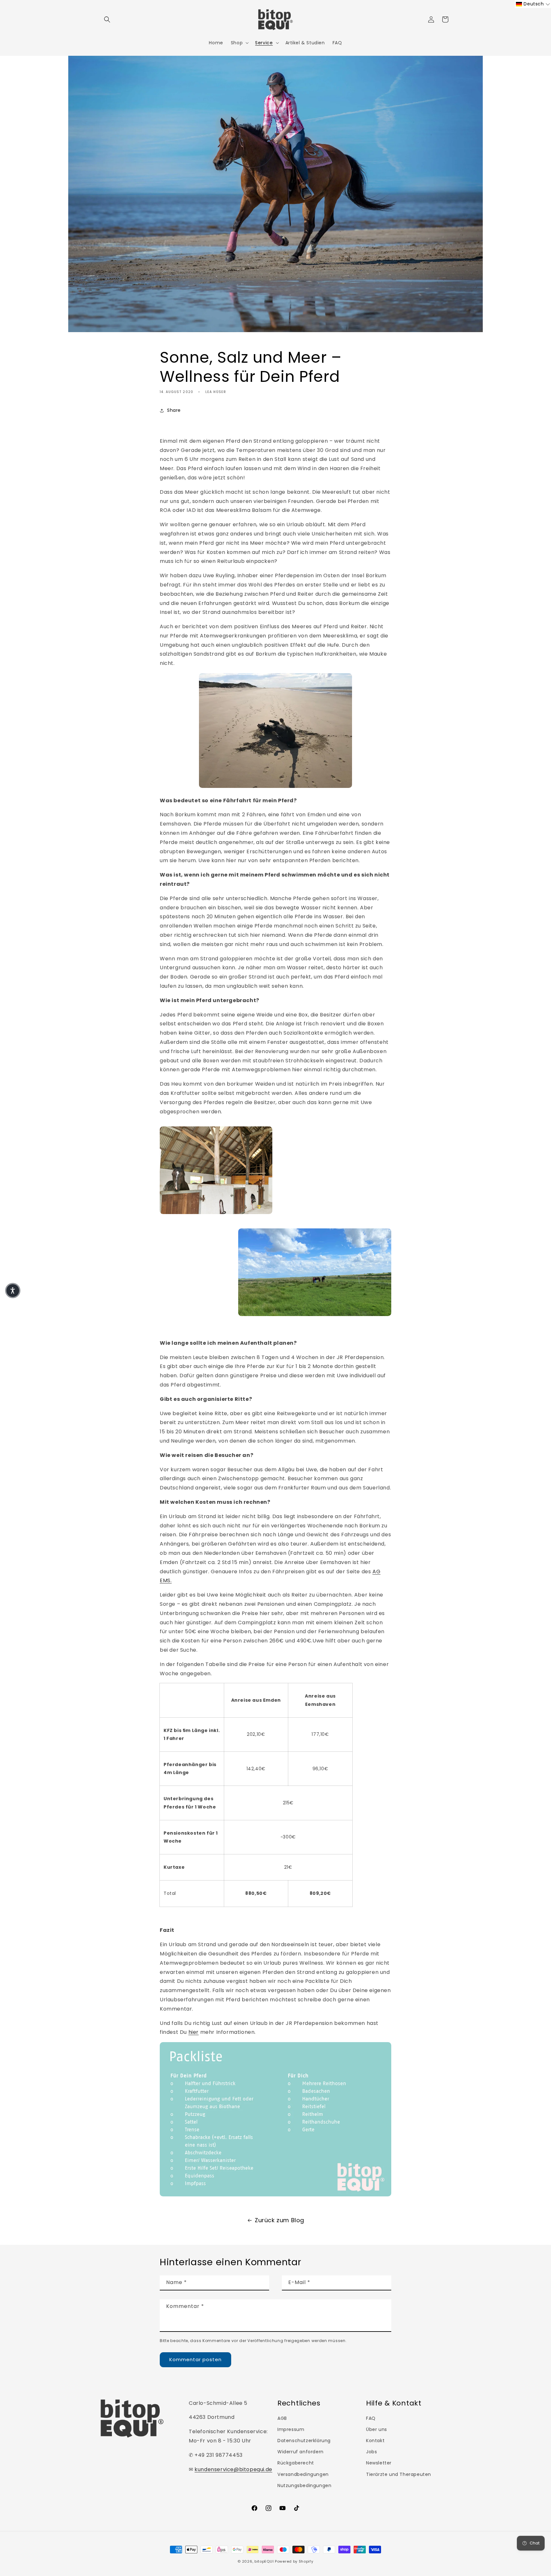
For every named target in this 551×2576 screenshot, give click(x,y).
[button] (107, 19)
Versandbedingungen (303, 2474)
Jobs (371, 2452)
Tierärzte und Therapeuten (399, 2474)
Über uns (377, 2429)
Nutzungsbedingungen (304, 2485)
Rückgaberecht (296, 2463)
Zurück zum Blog (279, 2220)
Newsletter (379, 2463)
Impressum (291, 2429)
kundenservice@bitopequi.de (233, 2469)
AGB (282, 2418)
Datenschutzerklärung (304, 2441)
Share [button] (174, 410)
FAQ (371, 2418)
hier (194, 2032)
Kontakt (375, 2441)
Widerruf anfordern (301, 2452)
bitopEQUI (264, 2561)
